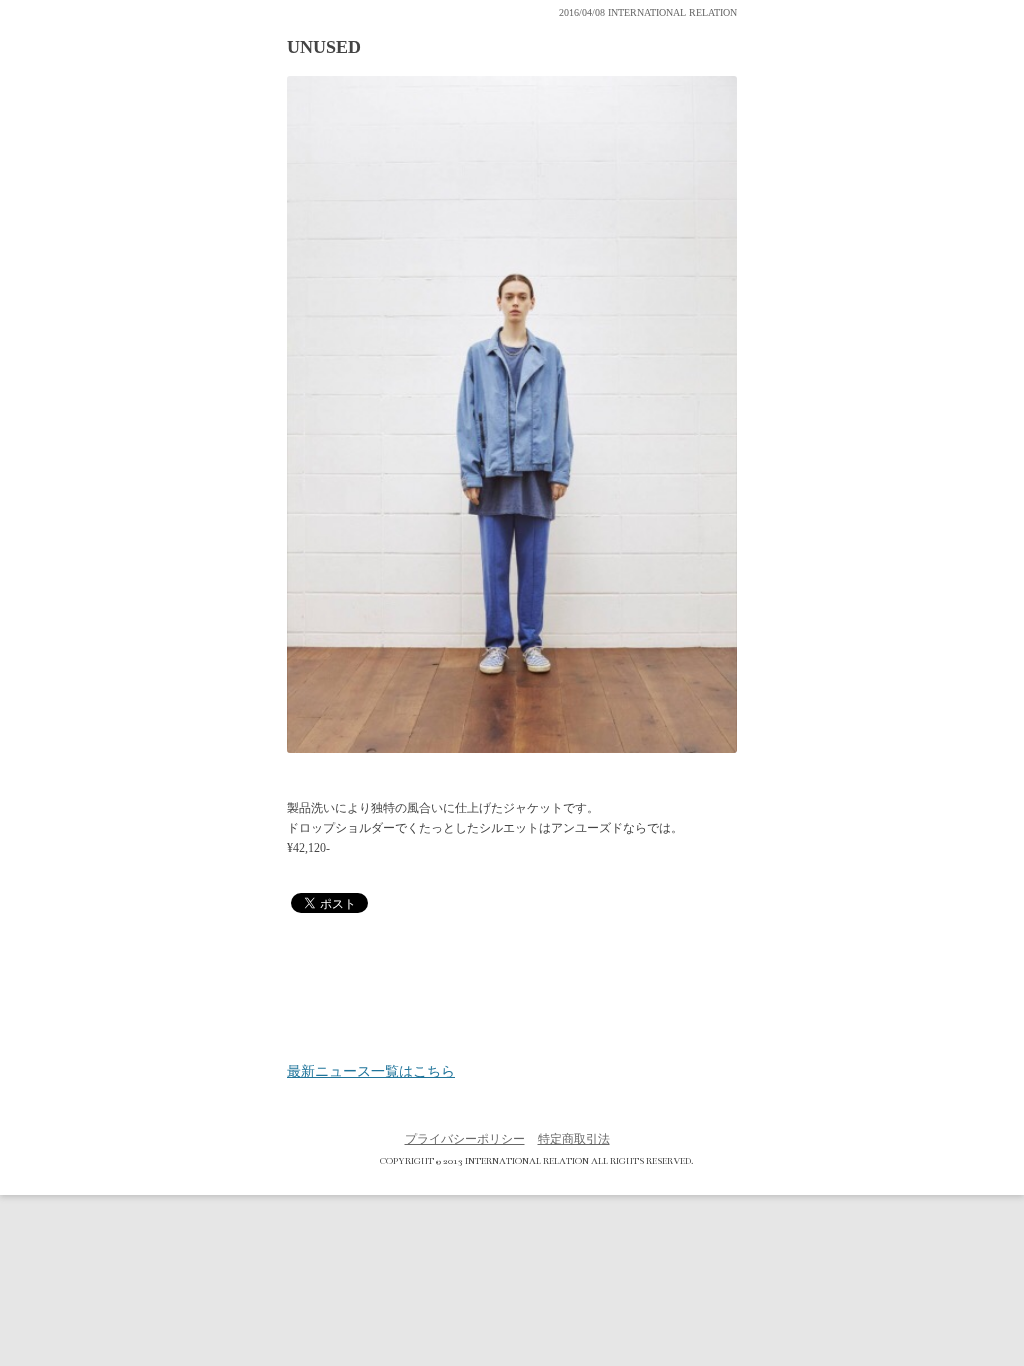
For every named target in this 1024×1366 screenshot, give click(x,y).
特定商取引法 (574, 1139)
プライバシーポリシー (465, 1139)
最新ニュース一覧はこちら (371, 1072)
